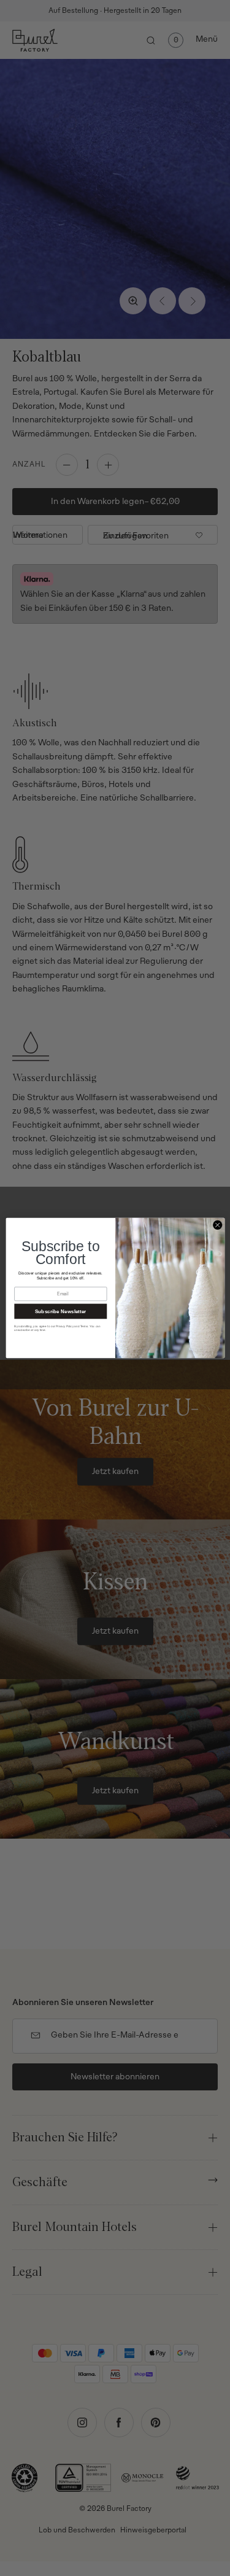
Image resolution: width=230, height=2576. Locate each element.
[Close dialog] (217, 1225)
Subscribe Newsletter (60, 1311)
